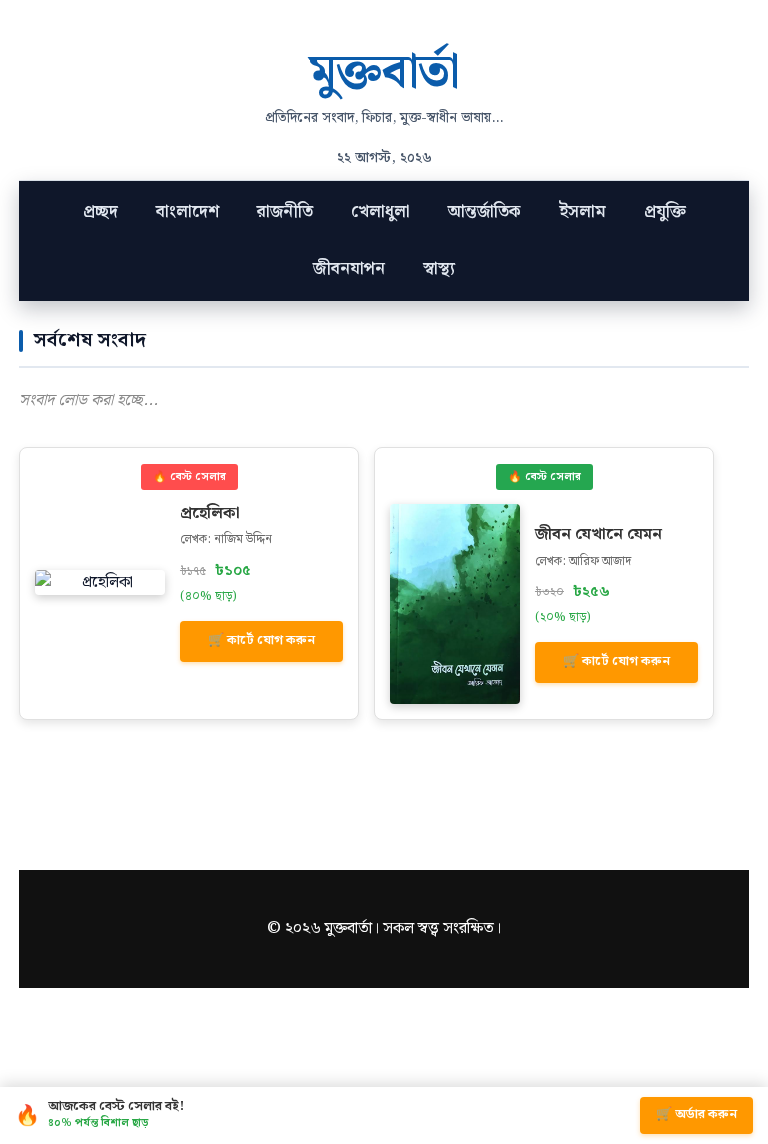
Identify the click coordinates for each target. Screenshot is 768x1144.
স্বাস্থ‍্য (439, 269)
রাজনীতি (285, 212)
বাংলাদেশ (187, 212)
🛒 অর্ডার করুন (696, 1114)
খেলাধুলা (380, 212)
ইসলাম (582, 212)
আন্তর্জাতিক (484, 212)
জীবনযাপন (349, 269)
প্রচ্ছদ (100, 212)
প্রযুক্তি (665, 212)
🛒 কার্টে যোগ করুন (261, 640)
